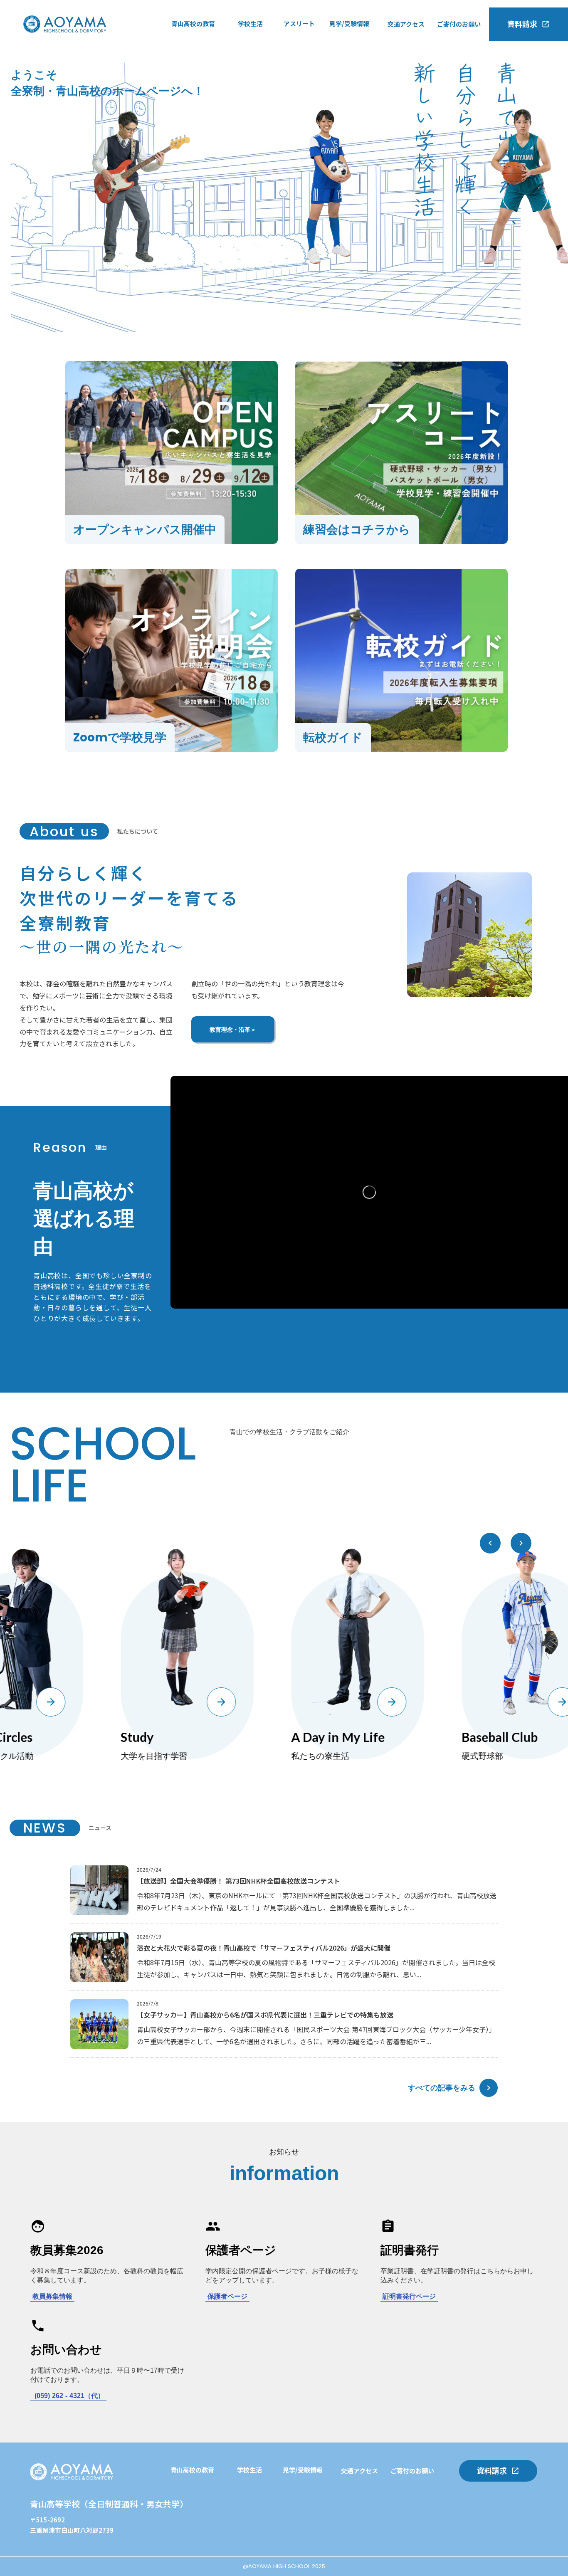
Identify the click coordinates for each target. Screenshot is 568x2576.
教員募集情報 (52, 2296)
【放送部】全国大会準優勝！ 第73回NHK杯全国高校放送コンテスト (238, 1881)
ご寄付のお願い (459, 24)
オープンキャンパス (357, 44)
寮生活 (247, 79)
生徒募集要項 (348, 96)
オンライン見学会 (354, 79)
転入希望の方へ (351, 62)
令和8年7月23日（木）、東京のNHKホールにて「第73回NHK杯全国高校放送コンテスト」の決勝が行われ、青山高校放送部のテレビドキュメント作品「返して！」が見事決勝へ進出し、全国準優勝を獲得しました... (317, 1901)
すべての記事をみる (442, 2087)
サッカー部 (299, 45)
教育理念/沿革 (191, 79)
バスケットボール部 (312, 79)
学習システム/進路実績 (203, 2491)
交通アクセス (406, 24)
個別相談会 (253, 2542)
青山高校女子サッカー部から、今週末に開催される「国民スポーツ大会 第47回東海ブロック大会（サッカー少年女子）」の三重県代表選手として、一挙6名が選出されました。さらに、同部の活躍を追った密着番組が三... (316, 2035)
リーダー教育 (189, 2525)
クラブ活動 (253, 62)
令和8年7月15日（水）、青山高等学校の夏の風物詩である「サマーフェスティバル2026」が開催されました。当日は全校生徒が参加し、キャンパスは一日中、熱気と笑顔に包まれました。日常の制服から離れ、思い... (316, 1968)
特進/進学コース (194, 44)
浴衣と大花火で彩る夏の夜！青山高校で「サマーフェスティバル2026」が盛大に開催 (264, 1948)
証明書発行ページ (409, 2296)
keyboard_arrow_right (489, 2088)
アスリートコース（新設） (209, 62)
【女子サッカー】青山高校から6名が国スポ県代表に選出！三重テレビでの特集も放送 (265, 2015)
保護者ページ (227, 2296)
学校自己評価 (190, 96)
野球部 (293, 62)
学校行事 (250, 45)
